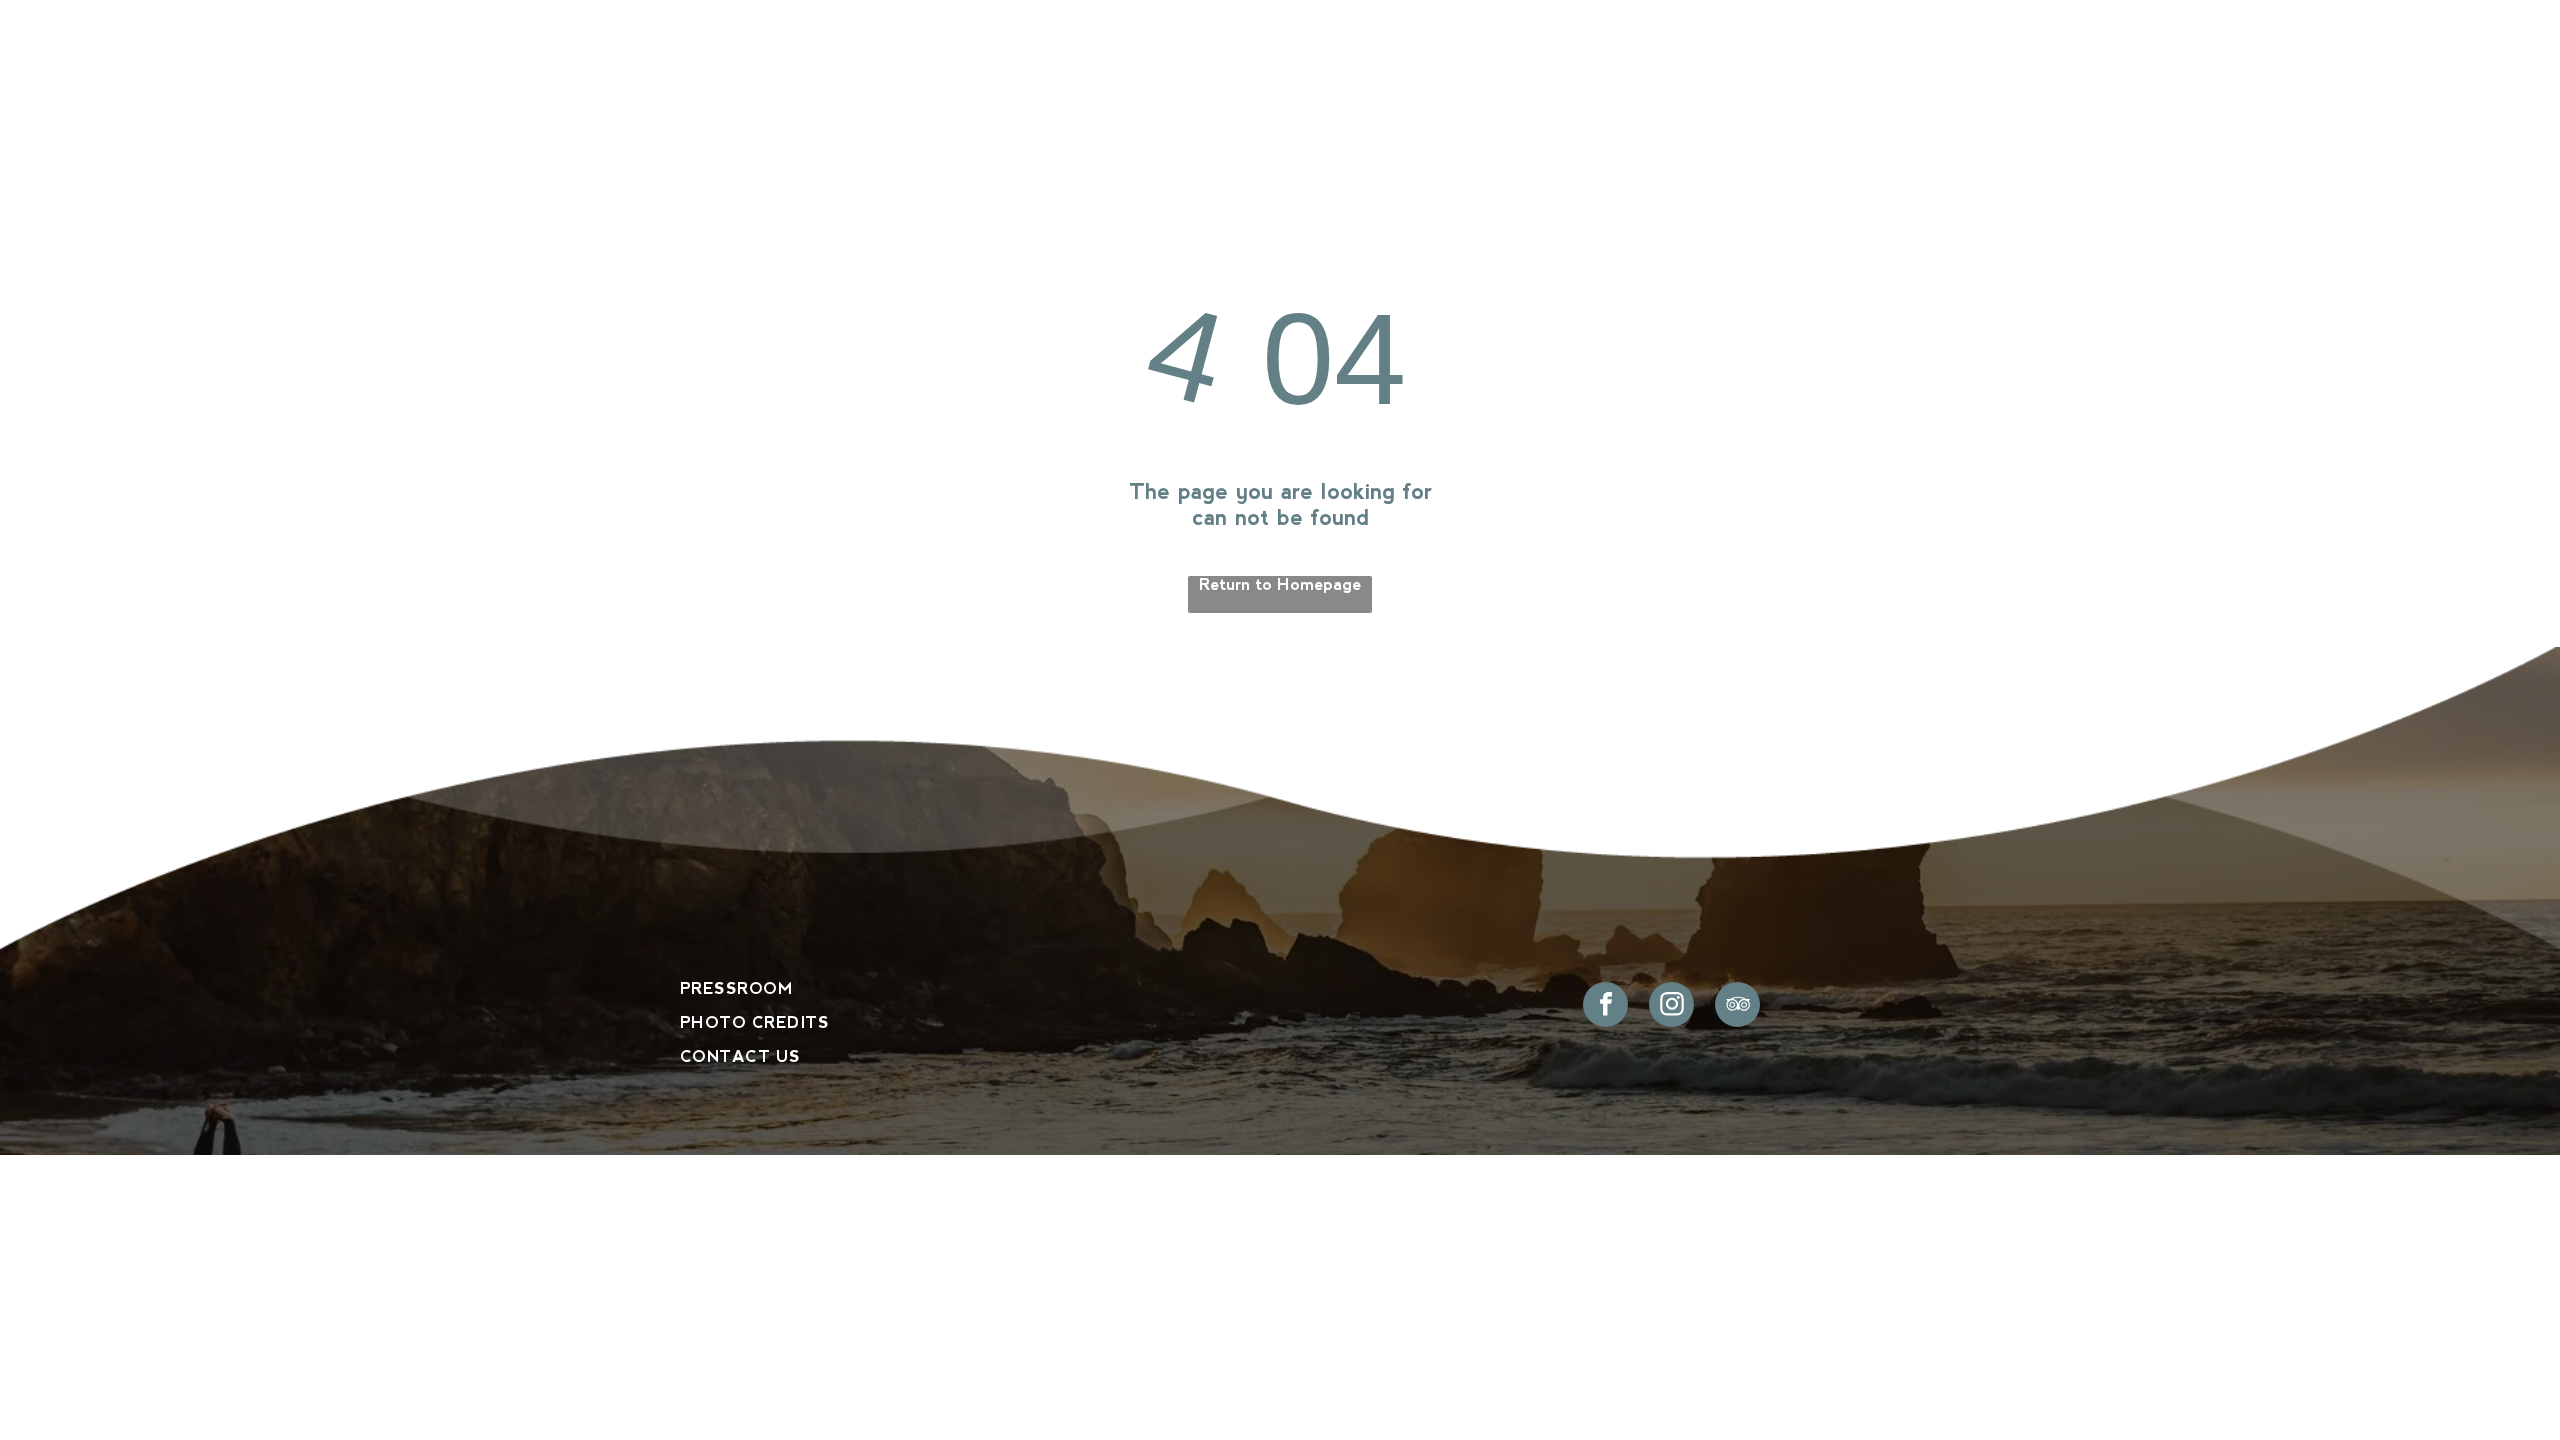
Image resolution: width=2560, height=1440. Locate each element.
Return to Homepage (1280, 584)
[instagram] (1671, 1007)
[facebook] (1605, 1007)
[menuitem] (852, 94)
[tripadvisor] (1737, 1007)
